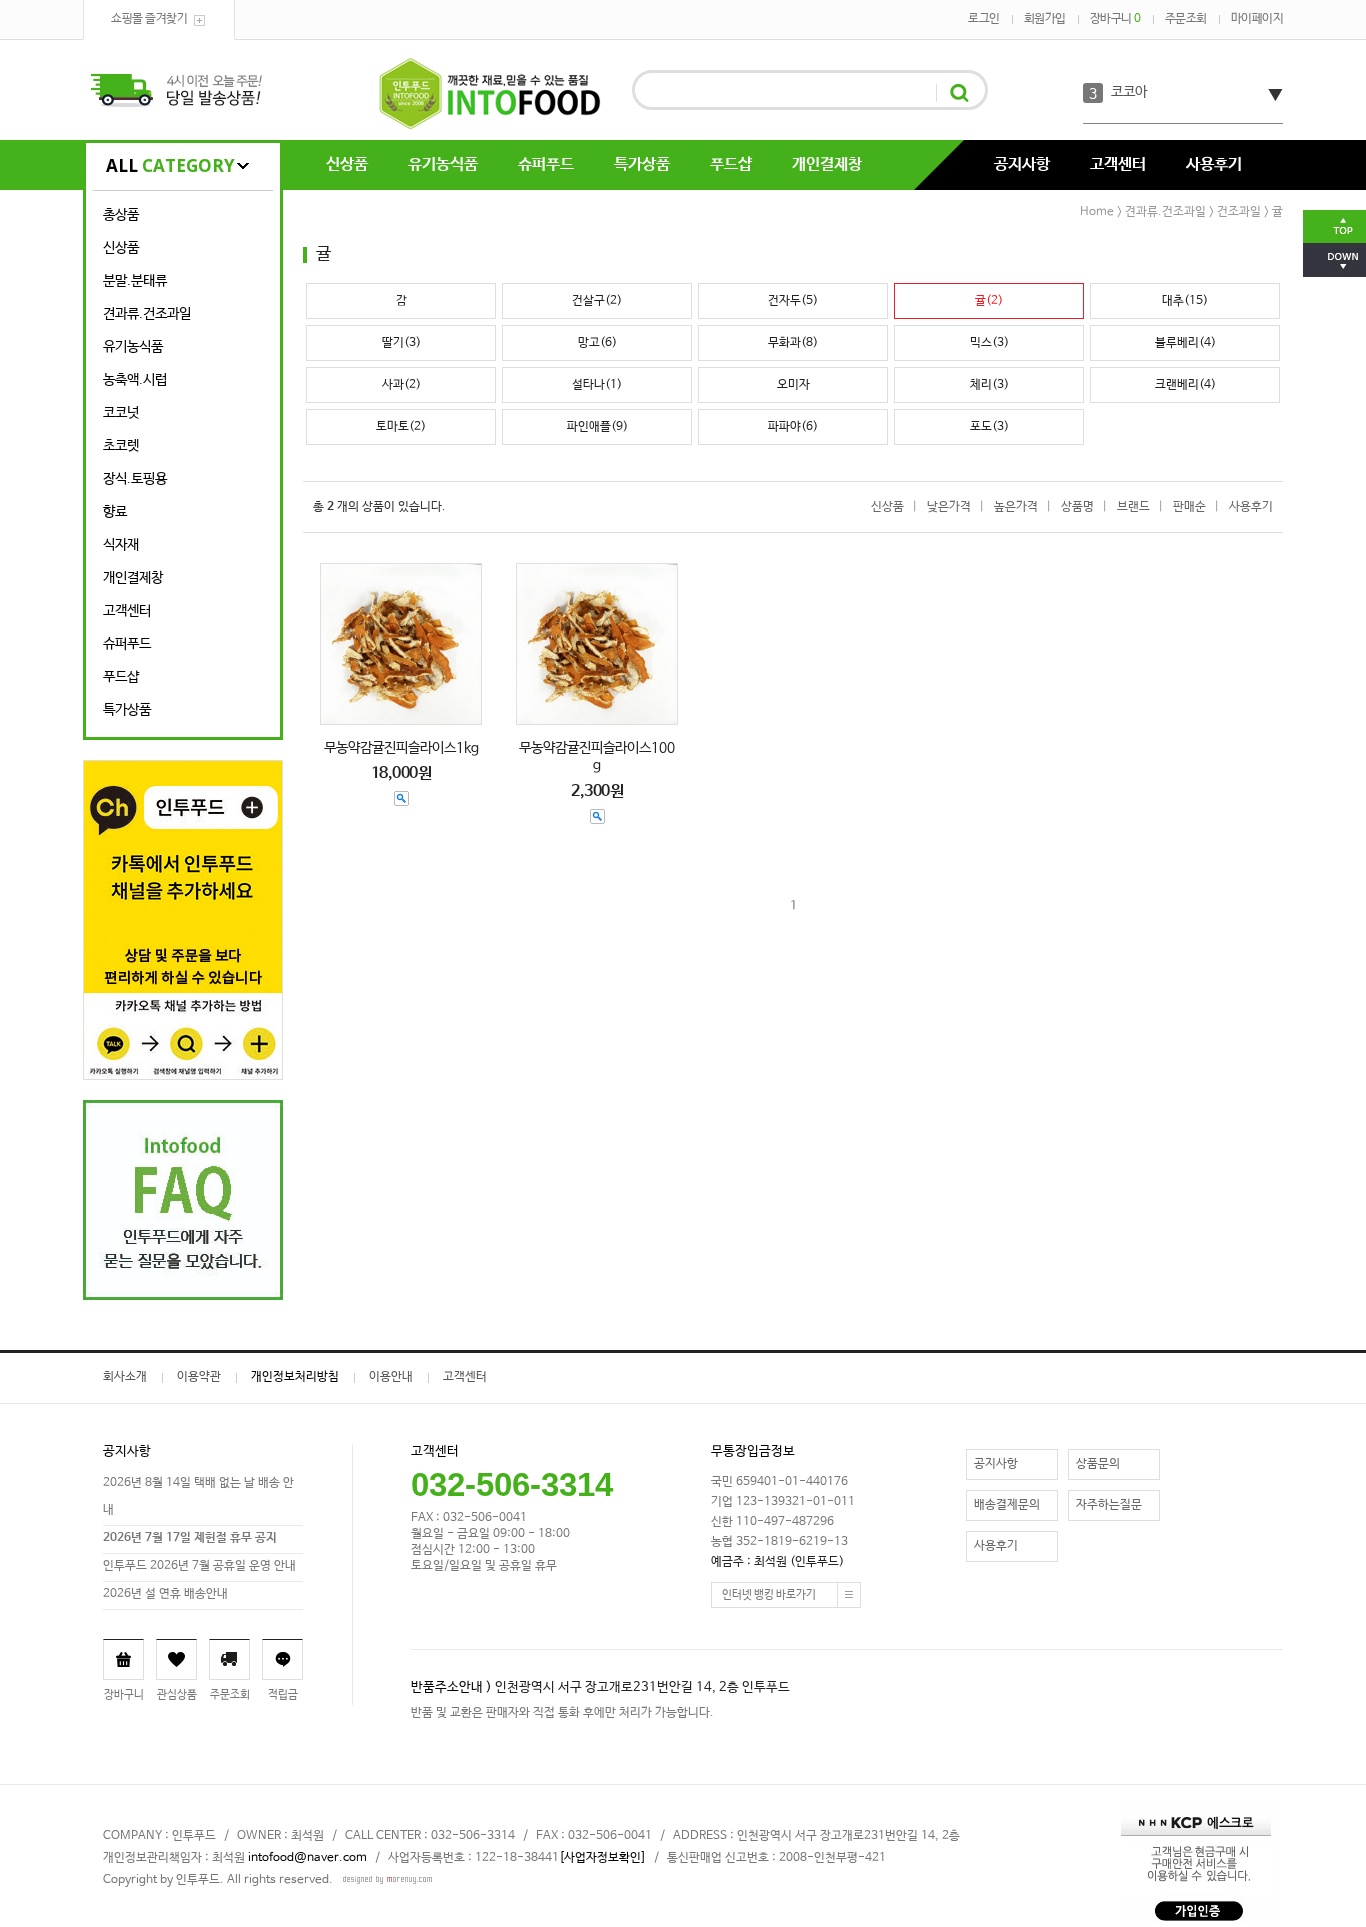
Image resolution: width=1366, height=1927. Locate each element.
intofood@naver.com (307, 1858)
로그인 (984, 19)
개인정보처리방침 (295, 1377)
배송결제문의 (1007, 1505)
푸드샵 (731, 164)
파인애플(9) (597, 427)
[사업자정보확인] (602, 1858)
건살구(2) (597, 301)
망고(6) (597, 343)
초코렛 (121, 446)
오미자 (793, 385)
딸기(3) (401, 343)
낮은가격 (949, 507)
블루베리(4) (1185, 343)
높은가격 (1016, 507)
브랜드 (1133, 507)
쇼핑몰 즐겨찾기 (149, 19)
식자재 (121, 545)
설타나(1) (597, 385)
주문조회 (1186, 19)
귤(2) (989, 301)
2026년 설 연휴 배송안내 (165, 1594)
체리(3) (989, 385)
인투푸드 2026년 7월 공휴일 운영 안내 (199, 1566)
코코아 (1129, 92)
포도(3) (989, 427)
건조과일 (1239, 212)
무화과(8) (793, 343)
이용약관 (199, 1377)
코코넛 (121, 413)
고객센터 (1118, 164)
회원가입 (1045, 19)
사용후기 (1214, 164)
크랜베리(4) (1185, 385)
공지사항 (1022, 164)
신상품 (347, 164)
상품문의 (1098, 1464)
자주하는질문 (1109, 1505)
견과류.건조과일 (147, 314)
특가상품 (642, 164)
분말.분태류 (135, 281)
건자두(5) (793, 301)
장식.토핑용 (135, 479)
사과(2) (401, 385)
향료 (115, 512)
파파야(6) (793, 427)
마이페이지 (1257, 19)
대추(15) (1185, 301)
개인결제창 (827, 164)
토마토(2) (401, 427)
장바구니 (1115, 19)
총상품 (121, 215)
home (1097, 212)
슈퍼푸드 (546, 164)
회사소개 (125, 1377)
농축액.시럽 (135, 380)
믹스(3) (989, 343)
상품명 (1077, 507)
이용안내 (391, 1377)
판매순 (1189, 507)
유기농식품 (443, 164)
